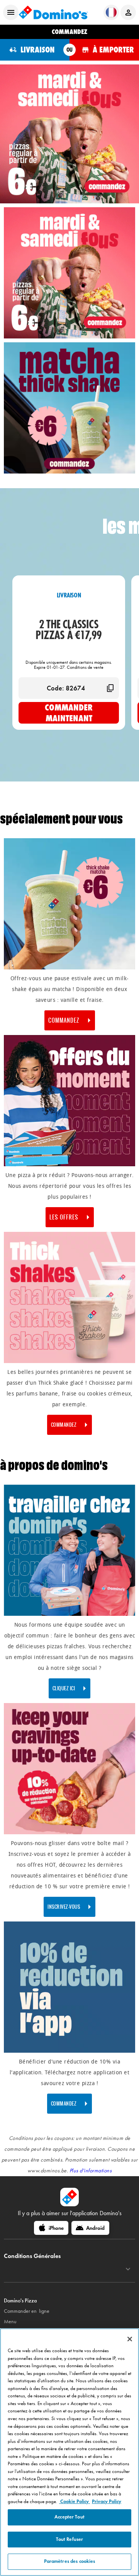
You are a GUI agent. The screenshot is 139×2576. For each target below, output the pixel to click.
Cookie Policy (75, 2502)
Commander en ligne (27, 2311)
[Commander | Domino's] (69, 337)
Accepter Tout (69, 2517)
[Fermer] (130, 2339)
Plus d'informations (91, 2171)
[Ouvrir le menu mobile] (11, 12)
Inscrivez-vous (64, 1907)
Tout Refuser (70, 2539)
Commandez (64, 1425)
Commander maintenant (69, 713)
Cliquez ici (64, 1688)
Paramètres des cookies (70, 2561)
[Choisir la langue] (111, 12)
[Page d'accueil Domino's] (53, 12)
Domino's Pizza (20, 2301)
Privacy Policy (107, 2502)
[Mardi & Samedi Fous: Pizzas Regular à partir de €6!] (69, 134)
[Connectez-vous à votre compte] (128, 12)
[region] (69, 2452)
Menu (10, 2321)
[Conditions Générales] (128, 2269)
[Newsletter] (69, 1833)
